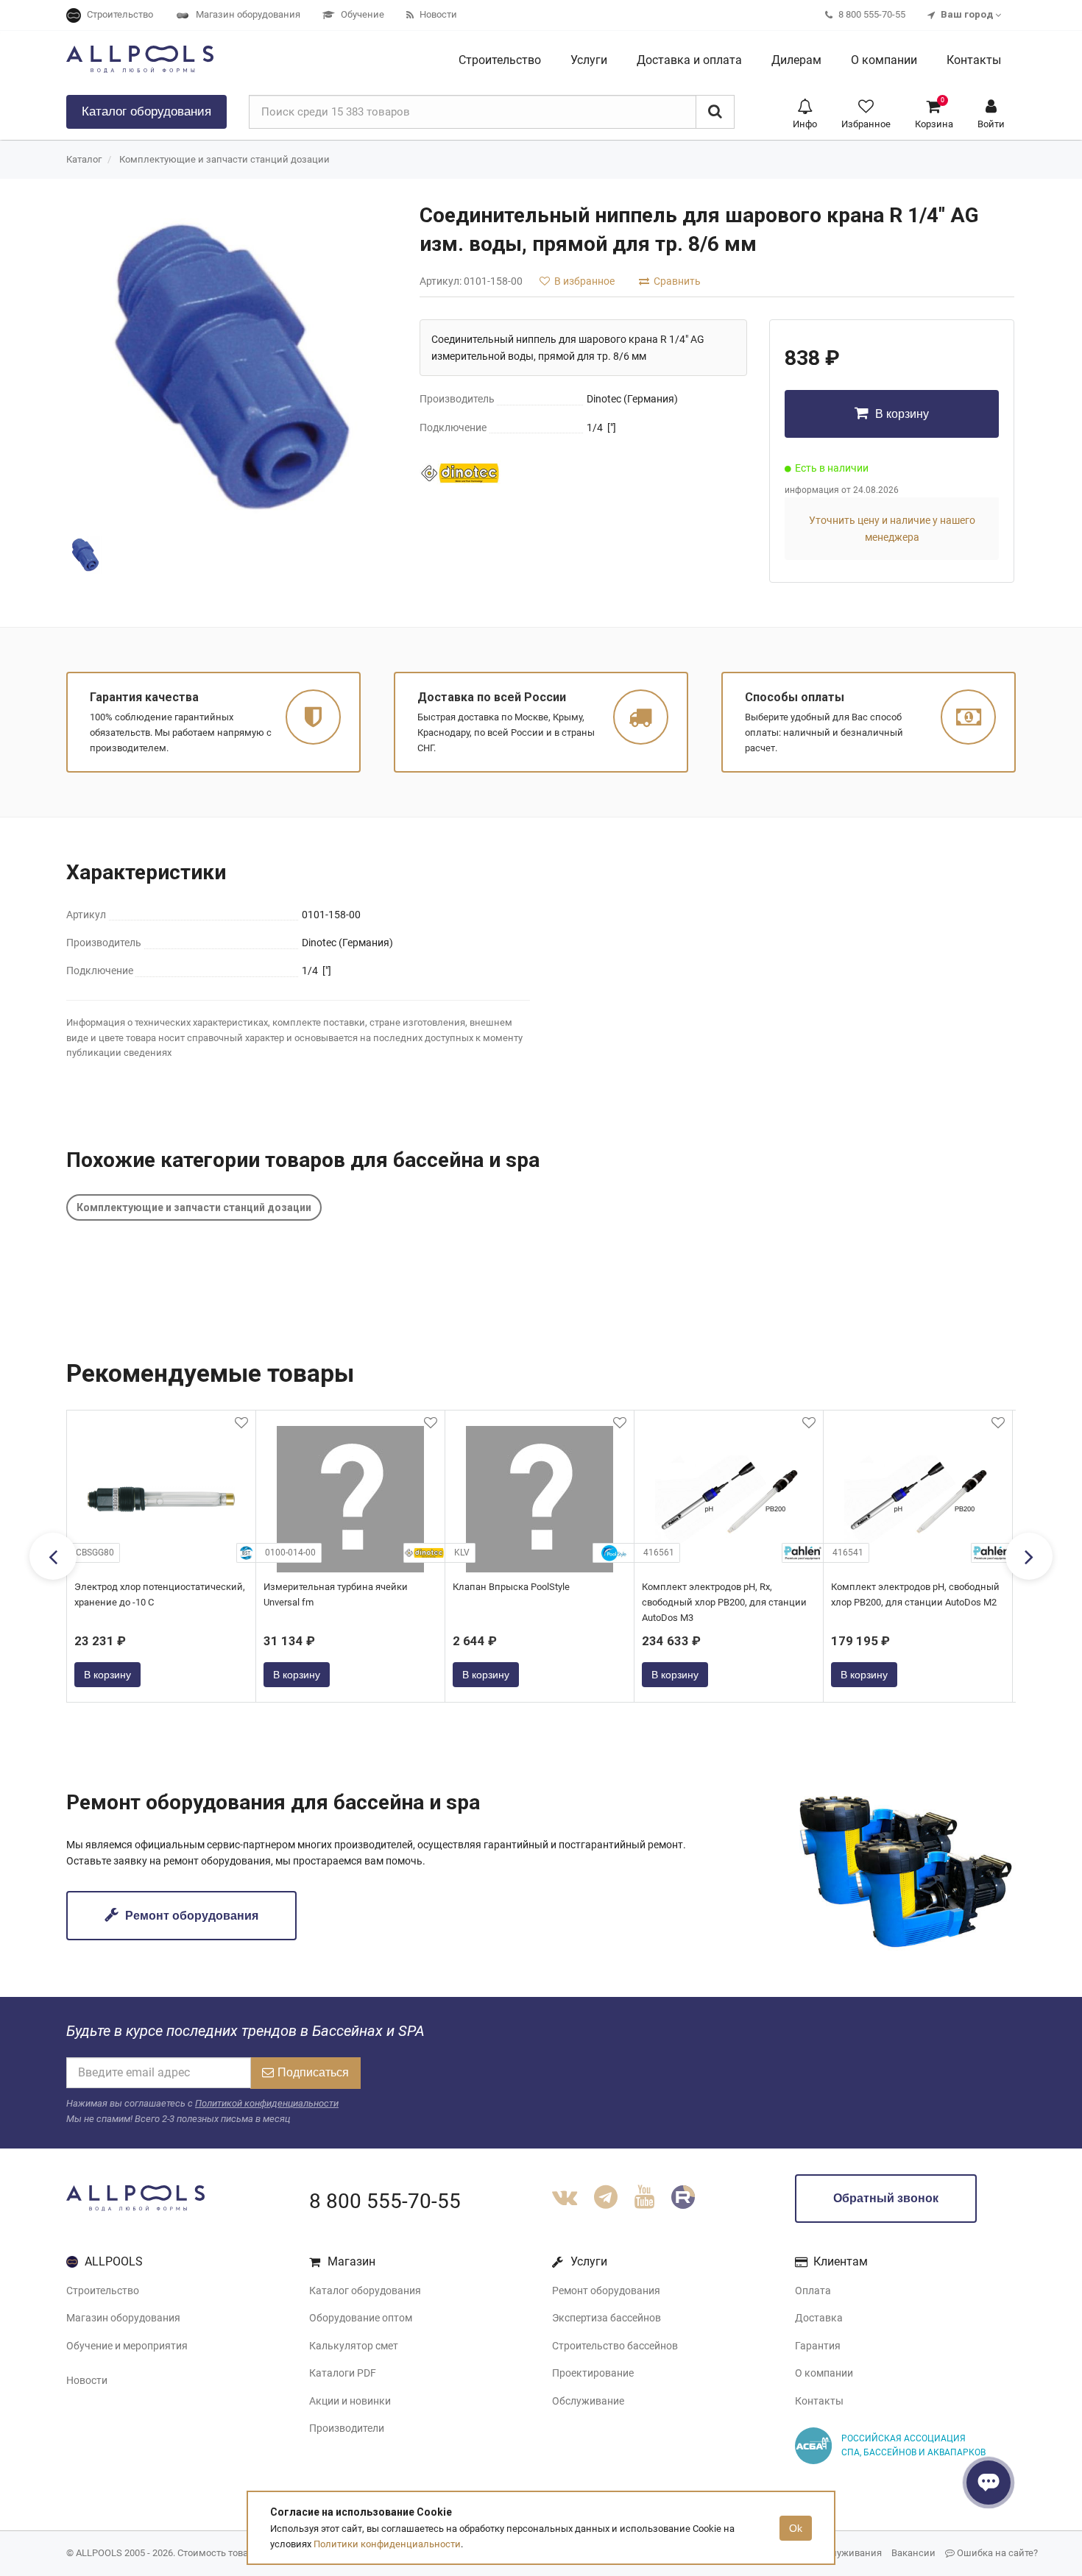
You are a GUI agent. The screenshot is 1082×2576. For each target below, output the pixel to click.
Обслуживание (588, 2401)
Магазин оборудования (123, 2318)
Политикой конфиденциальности (267, 2103)
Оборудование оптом (361, 2318)
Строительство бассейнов (615, 2346)
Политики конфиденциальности (387, 2544)
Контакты (819, 2401)
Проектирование (593, 2373)
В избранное (583, 281)
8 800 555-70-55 (385, 2201)
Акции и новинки (350, 2401)
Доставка (819, 2318)
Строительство (103, 2291)
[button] (805, 112)
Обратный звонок (886, 2198)
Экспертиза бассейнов (607, 2318)
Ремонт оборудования (190, 1916)
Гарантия (818, 2346)
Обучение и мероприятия (127, 2346)
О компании (824, 2373)
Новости (87, 2380)
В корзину (901, 414)
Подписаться (313, 2072)
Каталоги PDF (343, 2373)
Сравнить (676, 281)
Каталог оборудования (365, 2291)
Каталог (146, 111)
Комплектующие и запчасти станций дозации (224, 159)
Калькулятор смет (354, 2346)
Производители (347, 2428)
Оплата (813, 2291)
